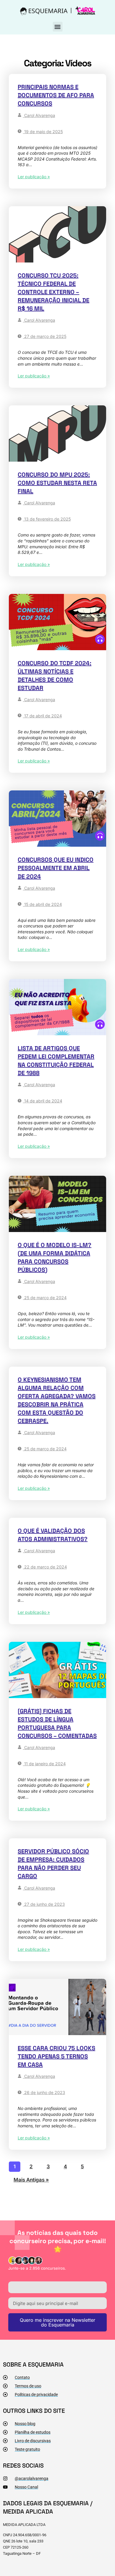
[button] (58, 27)
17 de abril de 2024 (42, 716)
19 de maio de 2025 (43, 132)
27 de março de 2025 (45, 336)
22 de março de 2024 (45, 1567)
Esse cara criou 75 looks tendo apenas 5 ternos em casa (56, 2056)
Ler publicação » (34, 177)
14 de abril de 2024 (43, 1101)
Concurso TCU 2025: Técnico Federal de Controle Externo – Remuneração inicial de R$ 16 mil (54, 292)
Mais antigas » (31, 2180)
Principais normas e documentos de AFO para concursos (56, 95)
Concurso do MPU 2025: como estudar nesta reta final (57, 483)
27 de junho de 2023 (44, 1904)
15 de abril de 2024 (42, 904)
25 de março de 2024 (45, 1298)
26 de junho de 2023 (44, 2092)
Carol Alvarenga (39, 115)
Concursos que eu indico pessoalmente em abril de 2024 (56, 868)
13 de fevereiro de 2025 (47, 519)
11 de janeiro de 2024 (44, 1764)
